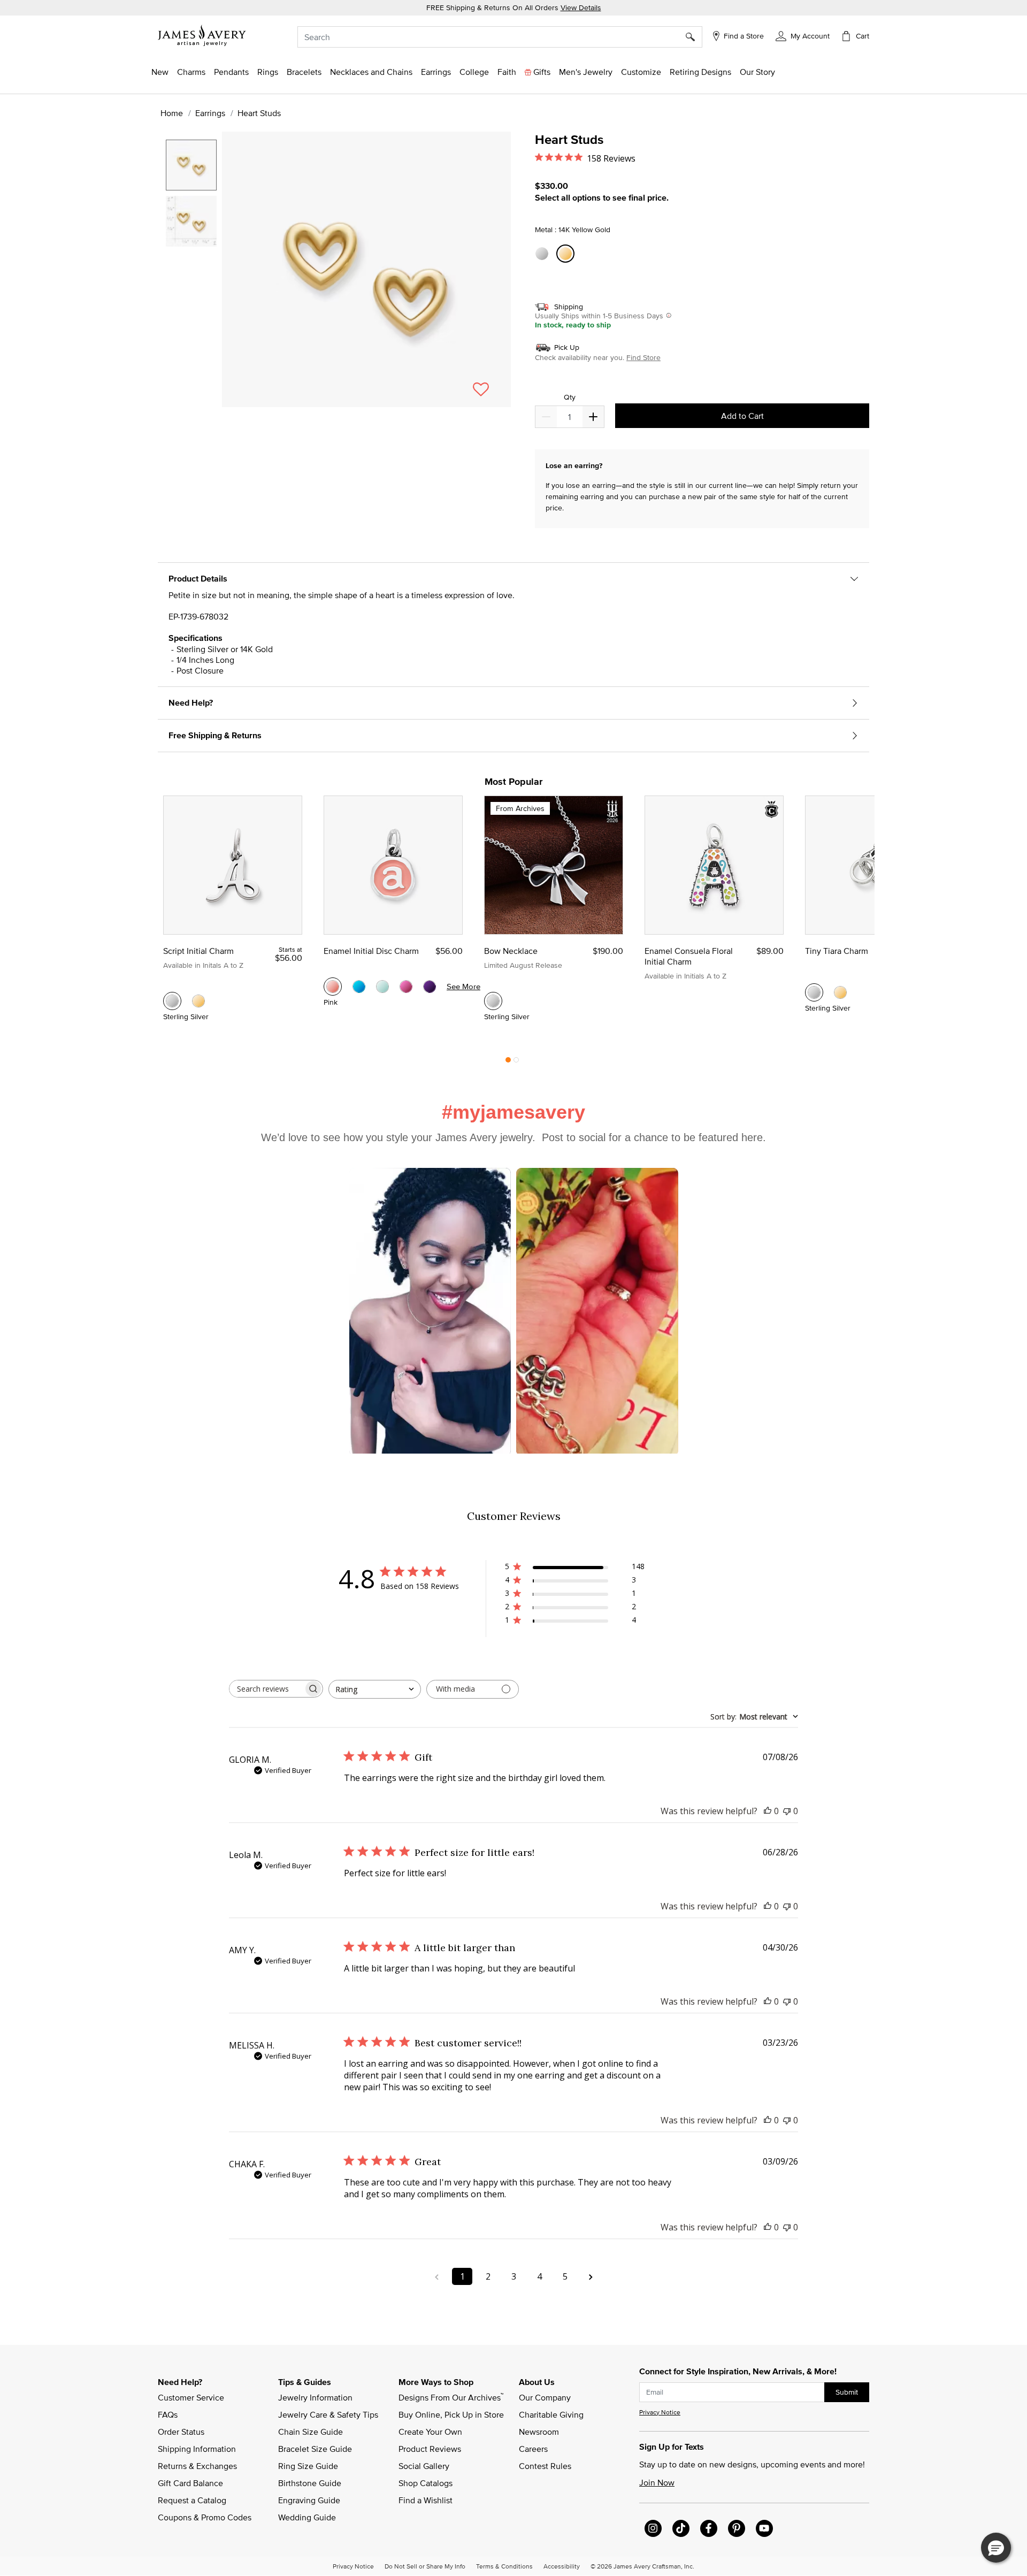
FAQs (168, 2414)
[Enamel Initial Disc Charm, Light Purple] (430, 987)
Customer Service (191, 2397)
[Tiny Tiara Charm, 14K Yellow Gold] (840, 992)
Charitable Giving (551, 2414)
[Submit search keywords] (694, 37)
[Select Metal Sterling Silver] (543, 254)
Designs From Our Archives (451, 2397)
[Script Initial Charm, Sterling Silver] (172, 1001)
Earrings (210, 113)
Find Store (643, 357)
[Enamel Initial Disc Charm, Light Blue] (382, 987)
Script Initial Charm (198, 951)
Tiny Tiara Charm (837, 951)
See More (463, 986)
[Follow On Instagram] (653, 2528)
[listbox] (193, 264)
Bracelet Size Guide (315, 2449)
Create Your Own (430, 2432)
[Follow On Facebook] (709, 2528)
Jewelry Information (315, 2397)
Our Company (545, 2397)
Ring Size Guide (308, 2466)
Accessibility (562, 2566)
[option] (191, 165)
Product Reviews (430, 2449)
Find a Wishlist (426, 2500)
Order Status (181, 2432)
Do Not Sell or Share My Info (425, 2566)
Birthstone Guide (310, 2483)
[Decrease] (593, 417)
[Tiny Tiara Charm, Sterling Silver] (814, 992)
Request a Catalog (192, 2500)
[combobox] (500, 37)
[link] (474, 72)
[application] (337, 279)
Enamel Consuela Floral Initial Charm (689, 956)
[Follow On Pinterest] (737, 2528)
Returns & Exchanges (197, 2466)
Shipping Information (197, 2449)
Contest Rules (545, 2466)
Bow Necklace (511, 951)
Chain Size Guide (311, 2432)
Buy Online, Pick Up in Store (451, 2414)
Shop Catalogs (426, 2483)
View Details (581, 7)
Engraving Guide (309, 2500)
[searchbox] (266, 1689)
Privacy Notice (660, 2412)
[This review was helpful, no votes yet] (768, 1811)
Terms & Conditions (504, 2566)
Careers (533, 2449)
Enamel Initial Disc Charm (371, 951)
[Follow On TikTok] (681, 2528)
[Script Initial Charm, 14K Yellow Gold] (198, 1001)
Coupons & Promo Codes (205, 2517)
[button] (803, 35)
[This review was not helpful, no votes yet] (787, 1811)
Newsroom (539, 2432)
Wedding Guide (307, 2517)
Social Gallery (424, 2466)
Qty (570, 397)
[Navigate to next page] (591, 2276)
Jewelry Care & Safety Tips (328, 2414)
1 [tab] (508, 1062)
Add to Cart (742, 416)
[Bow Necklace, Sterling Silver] (493, 1001)
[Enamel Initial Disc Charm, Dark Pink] (406, 987)
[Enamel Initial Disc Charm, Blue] (359, 987)
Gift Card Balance (190, 2483)
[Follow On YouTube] (764, 2528)
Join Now (657, 2482)
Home (172, 113)
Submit (847, 2392)
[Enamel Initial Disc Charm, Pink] (333, 987)
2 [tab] (516, 1062)
